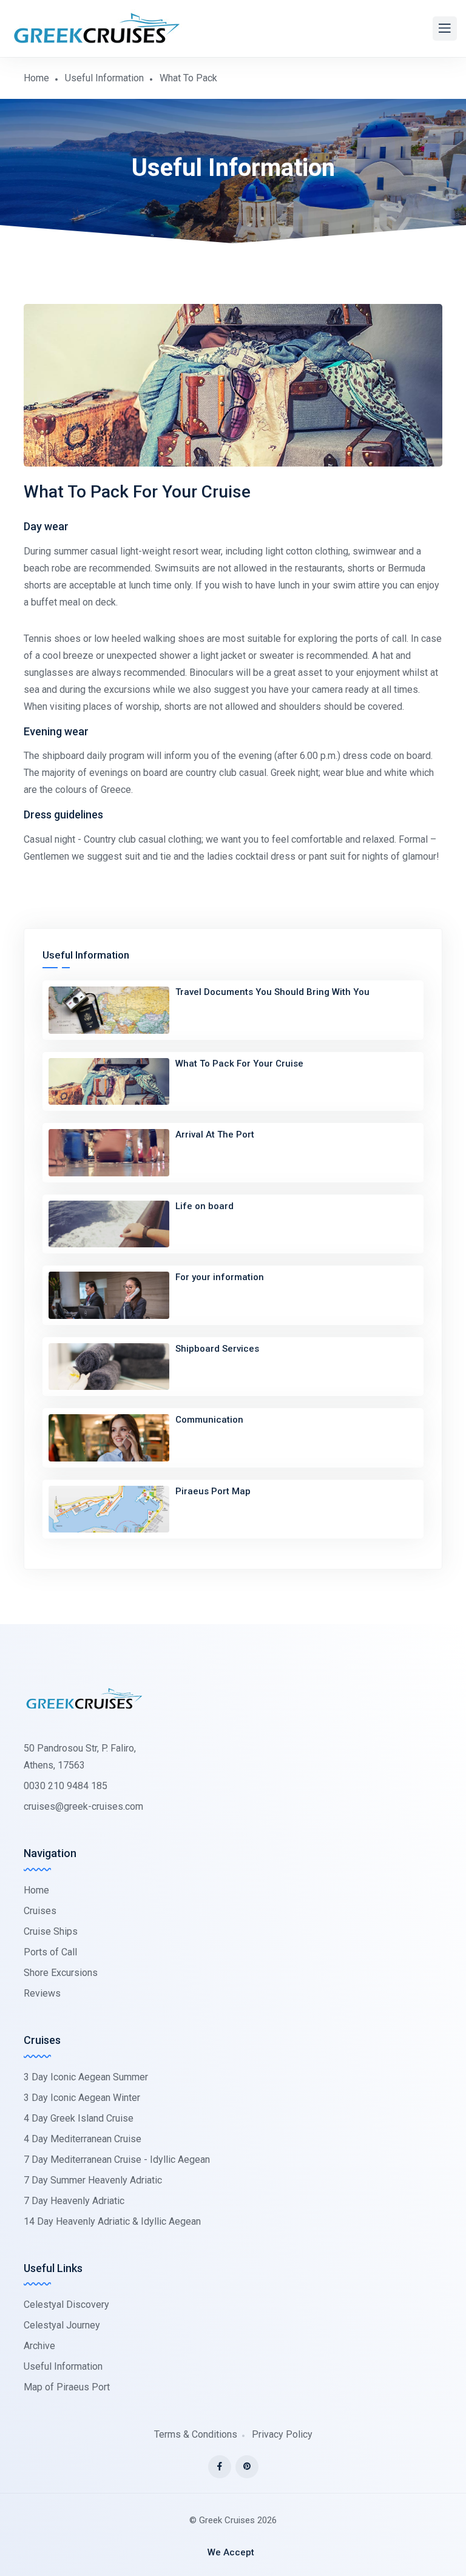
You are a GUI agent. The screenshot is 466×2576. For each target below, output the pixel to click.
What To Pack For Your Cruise (239, 1064)
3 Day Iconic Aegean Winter (82, 2098)
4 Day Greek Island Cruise (79, 2118)
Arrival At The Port (215, 1135)
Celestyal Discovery (66, 2305)
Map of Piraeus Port (67, 2387)
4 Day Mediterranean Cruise (83, 2139)
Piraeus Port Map (213, 1491)
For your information (220, 1277)
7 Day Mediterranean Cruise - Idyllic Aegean (117, 2160)
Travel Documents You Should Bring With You (272, 992)
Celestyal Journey (62, 2325)
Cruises (40, 1911)
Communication (209, 1420)
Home (36, 78)
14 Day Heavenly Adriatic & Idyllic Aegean (112, 2221)
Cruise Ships (51, 1931)
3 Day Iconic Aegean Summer (86, 2077)
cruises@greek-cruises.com (83, 1806)
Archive (39, 2346)
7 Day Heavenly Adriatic (74, 2201)
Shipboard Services (217, 1349)
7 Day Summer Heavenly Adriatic (93, 2180)
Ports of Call (50, 1952)
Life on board (204, 1206)
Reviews (42, 1993)
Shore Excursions (61, 1973)
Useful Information (104, 78)
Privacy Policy (282, 2434)
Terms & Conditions (196, 2434)
